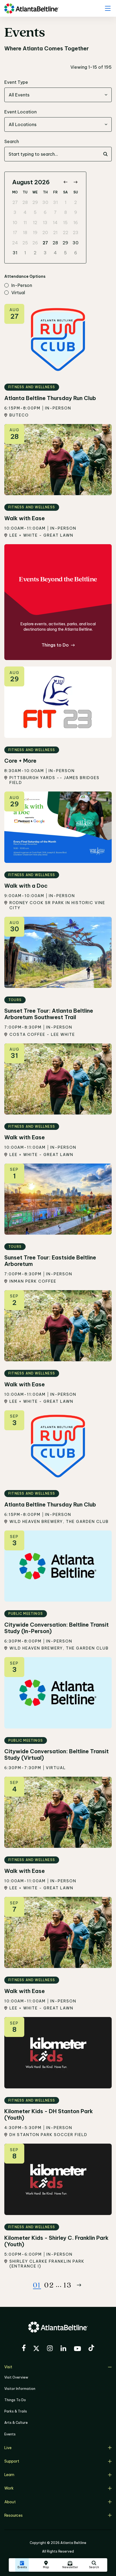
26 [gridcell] (35, 243)
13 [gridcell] (45, 223)
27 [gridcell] (15, 202)
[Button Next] (79, 2285)
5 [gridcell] (35, 212)
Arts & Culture (16, 2423)
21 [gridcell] (55, 232)
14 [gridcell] (55, 223)
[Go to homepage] (31, 8)
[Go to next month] (75, 182)
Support (12, 2461)
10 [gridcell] (15, 223)
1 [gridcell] (66, 202)
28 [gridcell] (25, 202)
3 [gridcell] (15, 212)
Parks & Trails (16, 2411)
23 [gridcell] (76, 232)
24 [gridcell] (15, 243)
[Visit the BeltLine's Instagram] (50, 2349)
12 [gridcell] (35, 223)
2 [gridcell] (76, 202)
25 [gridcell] (25, 243)
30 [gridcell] (45, 202)
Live (8, 2448)
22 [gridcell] (66, 232)
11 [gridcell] (25, 223)
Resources (13, 2515)
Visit (8, 2367)
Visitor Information (20, 2389)
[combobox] (58, 95)
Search (12, 141)
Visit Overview (16, 2377)
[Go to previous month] (65, 182)
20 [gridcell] (45, 232)
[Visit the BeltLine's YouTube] (77, 2349)
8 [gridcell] (66, 212)
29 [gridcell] (35, 202)
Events (10, 2434)
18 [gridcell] (25, 232)
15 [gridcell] (65, 223)
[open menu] (108, 8)
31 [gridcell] (55, 202)
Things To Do (15, 2400)
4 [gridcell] (25, 212)
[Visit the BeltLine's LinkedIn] (63, 2349)
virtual (18, 293)
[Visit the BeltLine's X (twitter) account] (36, 2349)
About (10, 2502)
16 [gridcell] (76, 223)
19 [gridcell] (35, 232)
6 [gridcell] (45, 212)
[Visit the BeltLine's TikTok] (91, 2349)
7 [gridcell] (55, 212)
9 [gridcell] (76, 212)
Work (9, 2488)
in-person (22, 286)
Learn (9, 2475)
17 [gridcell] (15, 232)
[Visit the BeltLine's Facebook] (24, 2349)
